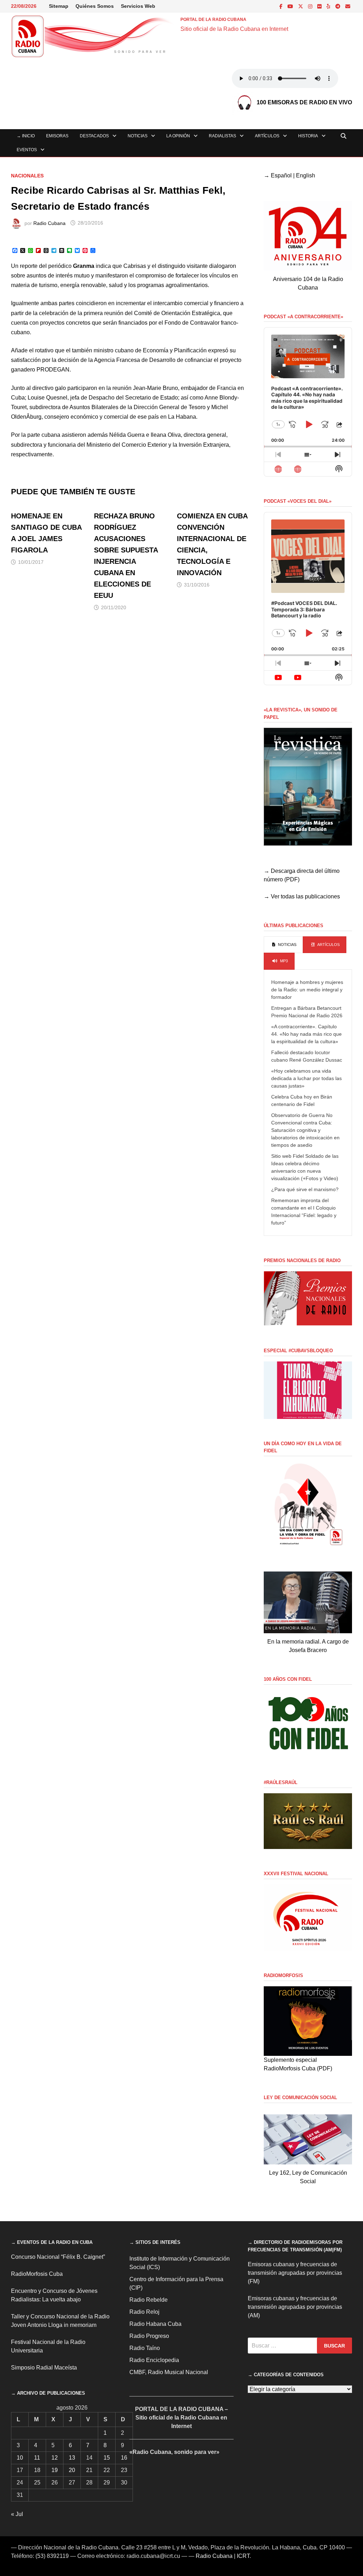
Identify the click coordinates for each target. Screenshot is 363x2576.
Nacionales (27, 176)
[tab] (283, 945)
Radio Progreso (149, 2336)
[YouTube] (291, 6)
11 (37, 2458)
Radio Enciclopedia (154, 2360)
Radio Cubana (49, 223)
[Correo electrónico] (348, 6)
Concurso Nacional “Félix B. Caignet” (58, 2257)
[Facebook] (282, 6)
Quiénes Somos (95, 6)
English (306, 175)
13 (72, 2458)
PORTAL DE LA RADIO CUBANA (213, 20)
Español (281, 175)
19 (55, 2470)
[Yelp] (329, 6)
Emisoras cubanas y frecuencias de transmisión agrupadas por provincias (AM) (295, 2307)
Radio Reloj (144, 2312)
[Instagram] (311, 6)
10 (20, 2458)
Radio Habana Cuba (155, 2324)
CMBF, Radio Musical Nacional (169, 2372)
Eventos (27, 150)
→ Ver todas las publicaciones (302, 896)
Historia (308, 136)
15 (107, 2458)
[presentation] (283, 945)
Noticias (138, 136)
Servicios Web (138, 6)
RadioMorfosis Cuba (37, 2274)
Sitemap (59, 6)
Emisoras (57, 136)
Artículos (267, 136)
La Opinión (178, 136)
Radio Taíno (145, 2348)
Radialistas (222, 136)
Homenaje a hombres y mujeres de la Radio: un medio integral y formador (307, 990)
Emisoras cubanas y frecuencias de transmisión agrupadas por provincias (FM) (295, 2273)
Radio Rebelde (149, 2300)
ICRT (243, 2556)
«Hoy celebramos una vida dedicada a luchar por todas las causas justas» (306, 1078)
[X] (301, 6)
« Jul (17, 2514)
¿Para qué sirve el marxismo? (305, 1189)
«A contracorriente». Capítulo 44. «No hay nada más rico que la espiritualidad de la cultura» (306, 1034)
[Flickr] (320, 6)
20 (72, 2470)
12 (55, 2458)
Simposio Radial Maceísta (44, 2368)
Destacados (94, 136)
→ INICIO (26, 136)
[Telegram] (339, 6)
